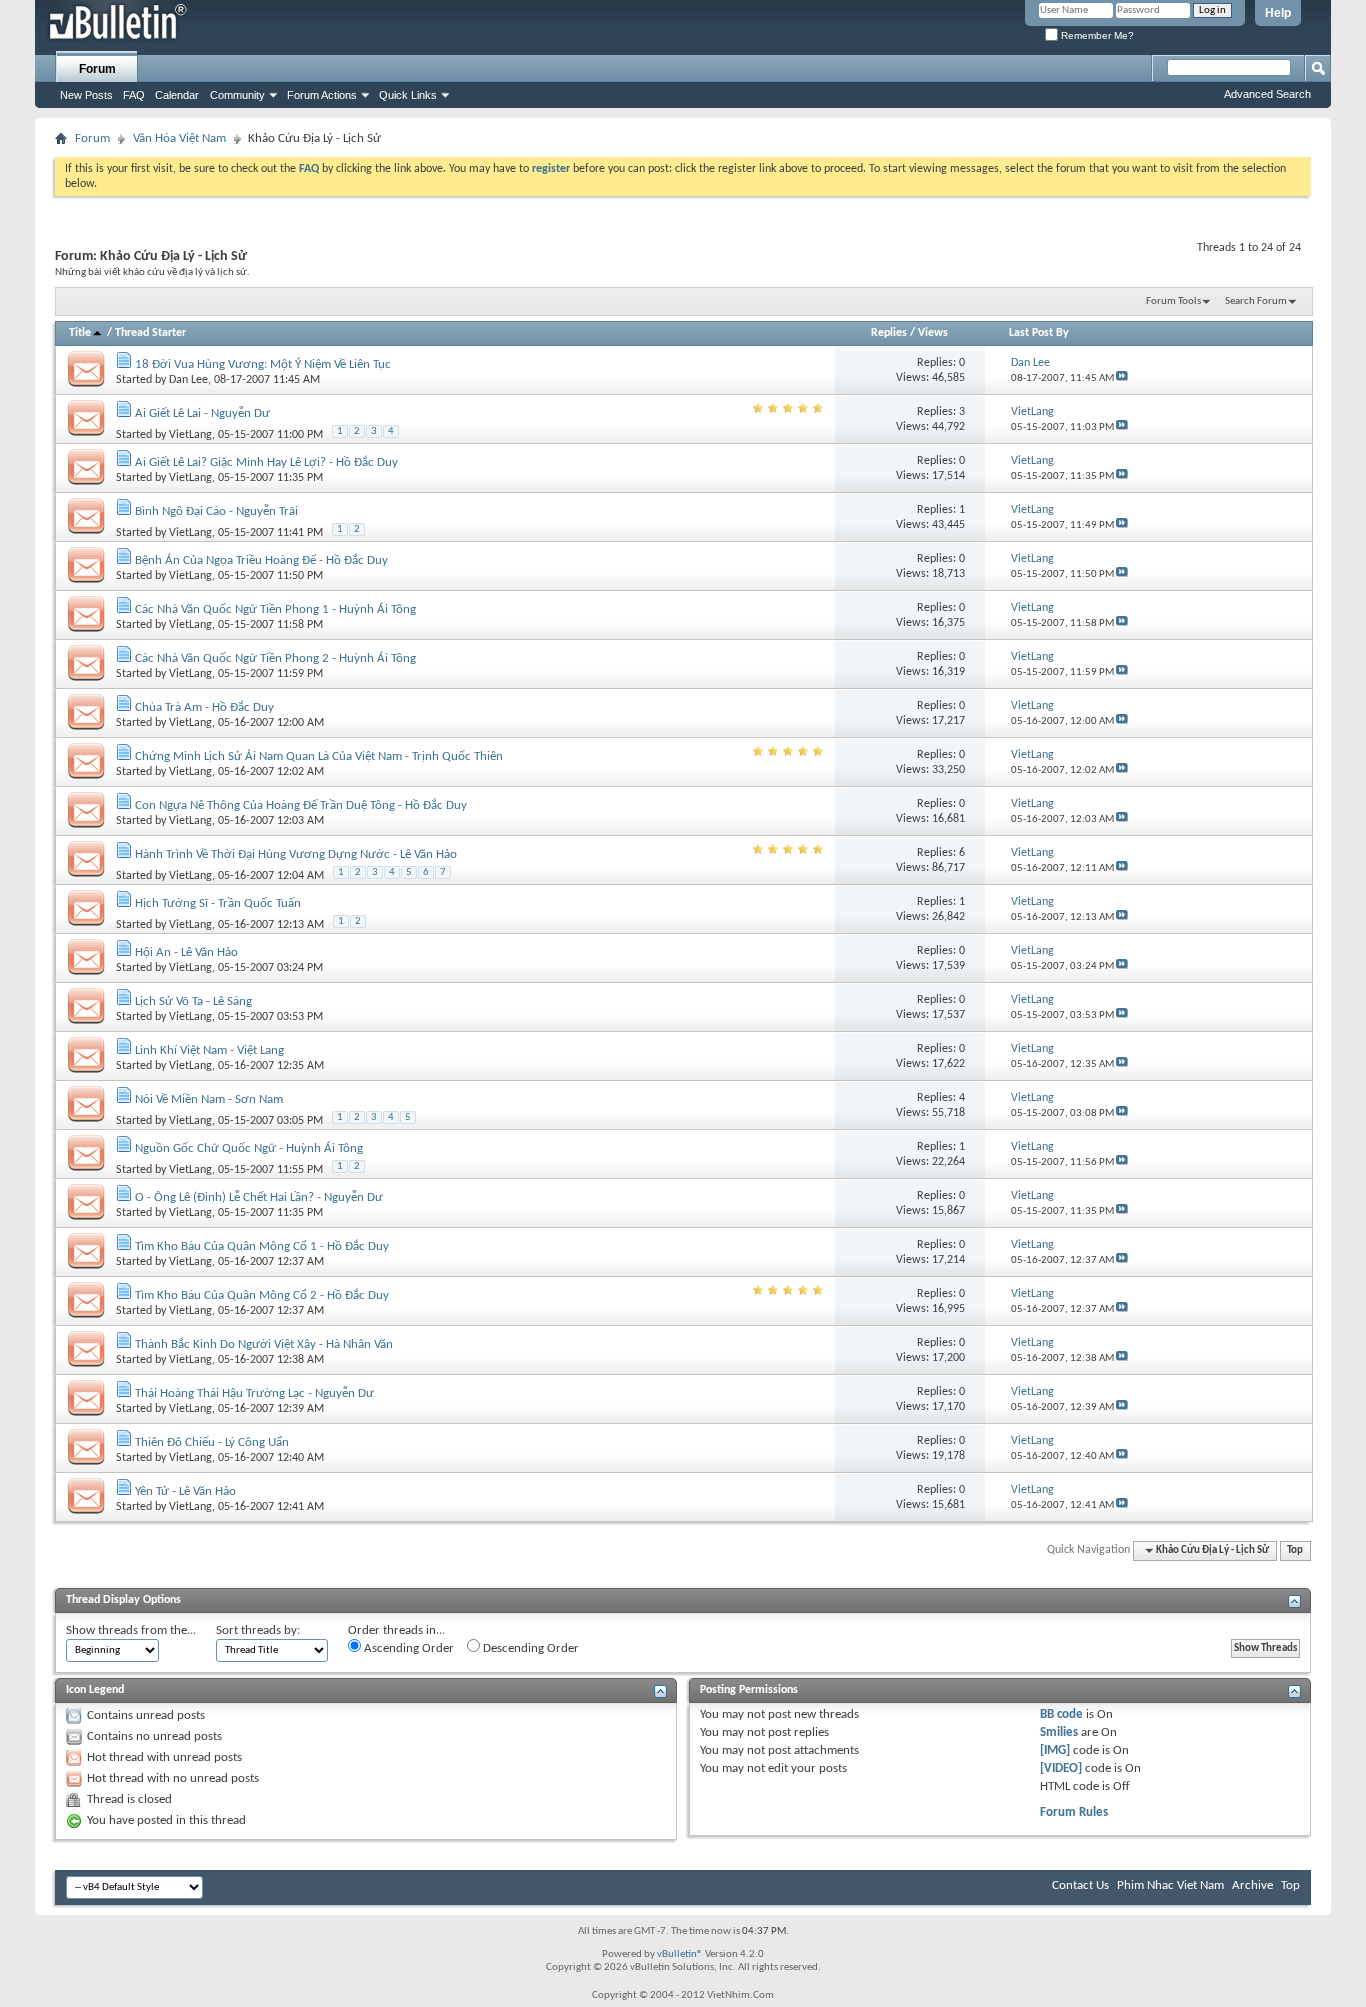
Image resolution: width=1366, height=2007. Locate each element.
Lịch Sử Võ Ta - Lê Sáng (193, 1001)
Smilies (1059, 1732)
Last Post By (1039, 333)
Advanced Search (1267, 94)
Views (933, 333)
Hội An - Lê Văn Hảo (186, 952)
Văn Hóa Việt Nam (179, 138)
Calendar (177, 95)
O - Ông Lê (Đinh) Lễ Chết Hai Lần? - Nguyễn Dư (259, 1197)
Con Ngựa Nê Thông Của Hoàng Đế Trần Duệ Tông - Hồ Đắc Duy (301, 805)
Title (80, 333)
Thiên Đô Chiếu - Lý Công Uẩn (212, 1442)
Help (1278, 13)
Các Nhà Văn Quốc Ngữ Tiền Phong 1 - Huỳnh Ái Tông (275, 609)
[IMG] (1055, 1750)
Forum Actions (322, 95)
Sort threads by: (258, 1630)
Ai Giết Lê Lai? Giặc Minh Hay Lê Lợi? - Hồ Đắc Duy (266, 462)
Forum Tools (1173, 301)
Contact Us (1080, 1885)
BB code (1061, 1714)
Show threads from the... (131, 1630)
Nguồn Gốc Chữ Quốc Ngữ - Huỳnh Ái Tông (249, 1148)
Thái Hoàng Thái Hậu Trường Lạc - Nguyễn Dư (254, 1393)
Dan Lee (188, 380)
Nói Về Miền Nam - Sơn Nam (209, 1099)
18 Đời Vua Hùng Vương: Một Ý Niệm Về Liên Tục (263, 364)
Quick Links (408, 95)
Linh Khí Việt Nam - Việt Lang (209, 1050)
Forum (97, 69)
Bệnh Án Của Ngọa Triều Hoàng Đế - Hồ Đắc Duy (261, 560)
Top (1295, 1550)
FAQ (134, 95)
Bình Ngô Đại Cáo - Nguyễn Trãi (216, 511)
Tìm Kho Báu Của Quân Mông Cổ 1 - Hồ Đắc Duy (262, 1246)
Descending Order (529, 1648)
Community (237, 95)
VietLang (190, 435)
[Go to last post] (1122, 378)
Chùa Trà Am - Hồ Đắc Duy (204, 707)
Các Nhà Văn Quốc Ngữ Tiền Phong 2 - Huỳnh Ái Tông (275, 658)
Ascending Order (407, 1648)
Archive (1252, 1885)
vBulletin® (680, 1954)
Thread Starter (150, 333)
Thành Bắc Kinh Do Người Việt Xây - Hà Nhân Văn (264, 1344)
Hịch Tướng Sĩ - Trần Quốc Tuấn (218, 903)
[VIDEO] (1061, 1768)
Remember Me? (1096, 35)
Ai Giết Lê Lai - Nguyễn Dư (202, 413)
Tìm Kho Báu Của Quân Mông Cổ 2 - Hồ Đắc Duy (262, 1295)
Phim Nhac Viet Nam (1170, 1885)
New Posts (86, 95)
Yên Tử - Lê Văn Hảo (185, 1491)
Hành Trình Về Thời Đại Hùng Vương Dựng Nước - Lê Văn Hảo (296, 854)
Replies (889, 333)
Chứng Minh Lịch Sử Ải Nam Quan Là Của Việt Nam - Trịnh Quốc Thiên (319, 756)
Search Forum (1256, 301)
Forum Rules (1074, 1812)
